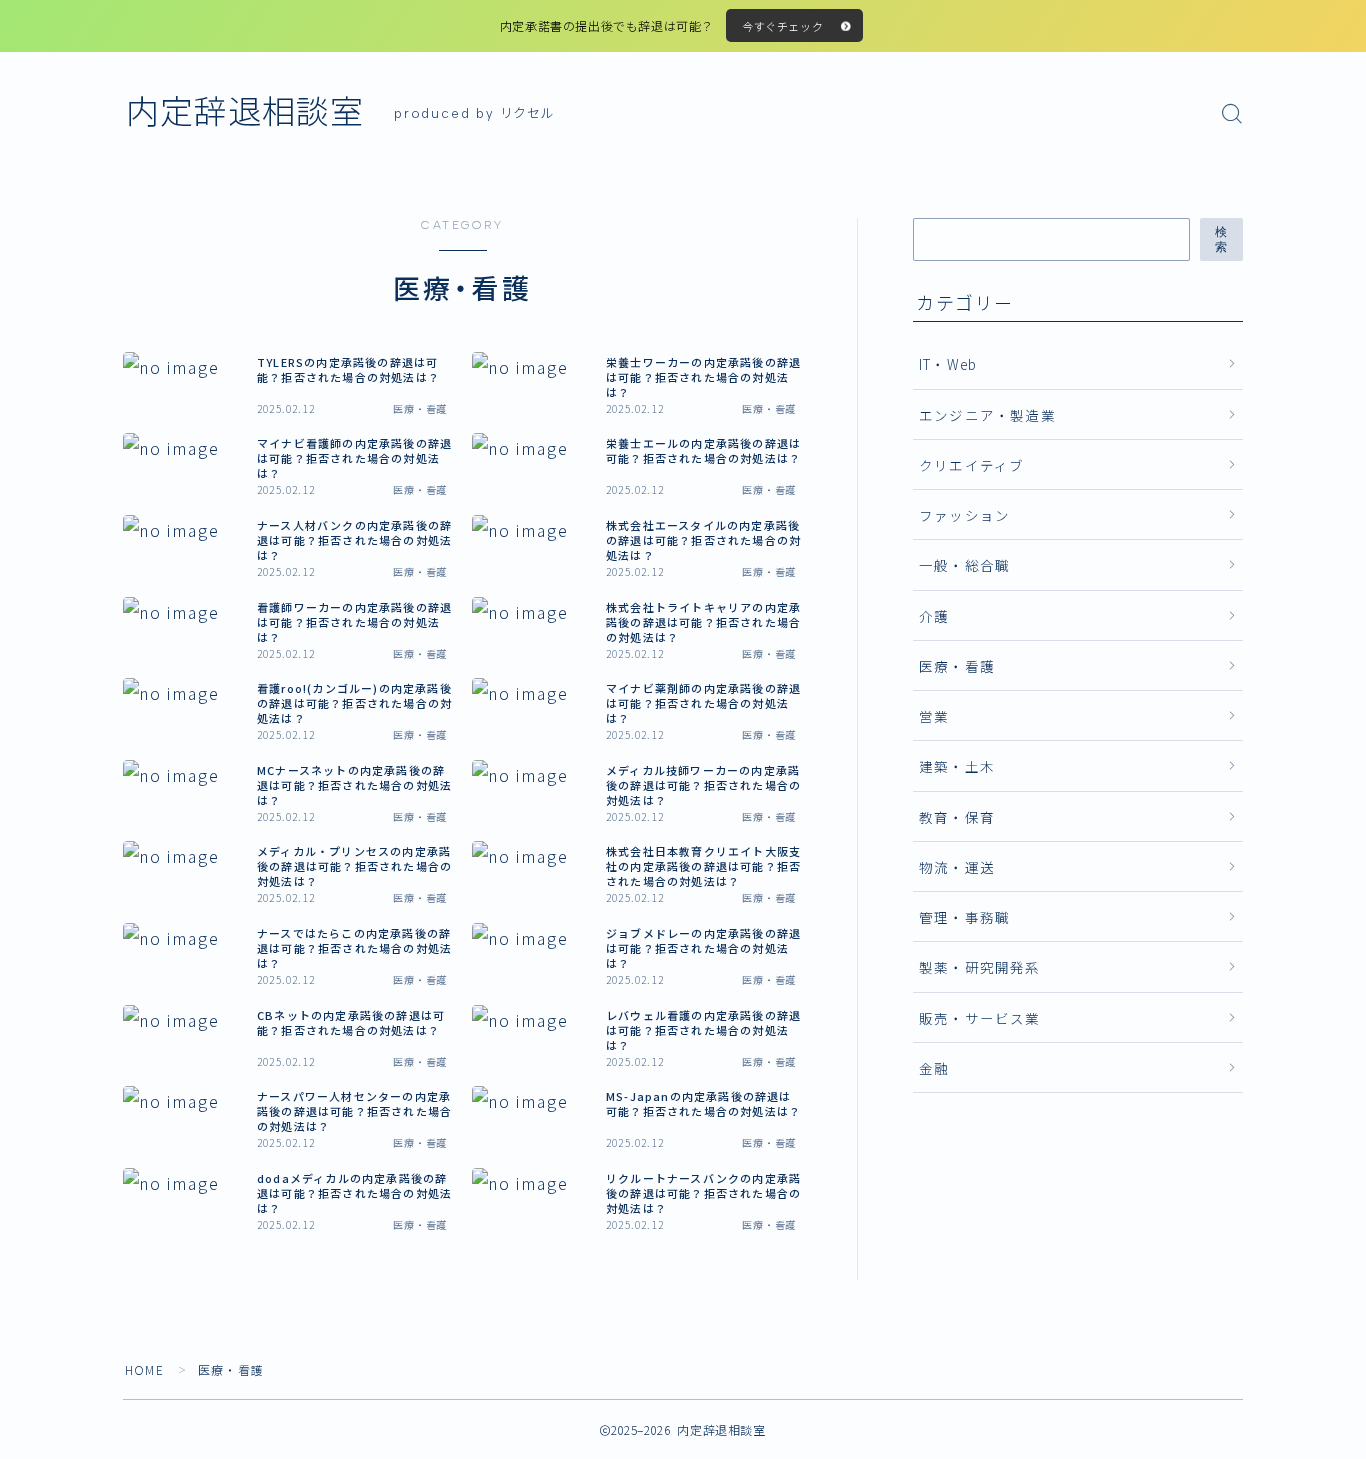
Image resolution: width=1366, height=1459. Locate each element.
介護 (934, 616)
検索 (1222, 239)
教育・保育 (957, 817)
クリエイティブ (971, 465)
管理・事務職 (964, 917)
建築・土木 (957, 766)
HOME (144, 1369)
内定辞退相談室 (245, 113)
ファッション (964, 515)
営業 (934, 716)
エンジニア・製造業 (987, 415)
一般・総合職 (964, 565)
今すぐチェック (782, 26)
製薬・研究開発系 (980, 967)
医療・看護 (957, 666)
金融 (934, 1068)
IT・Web (948, 364)
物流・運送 (957, 867)
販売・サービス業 (980, 1018)
